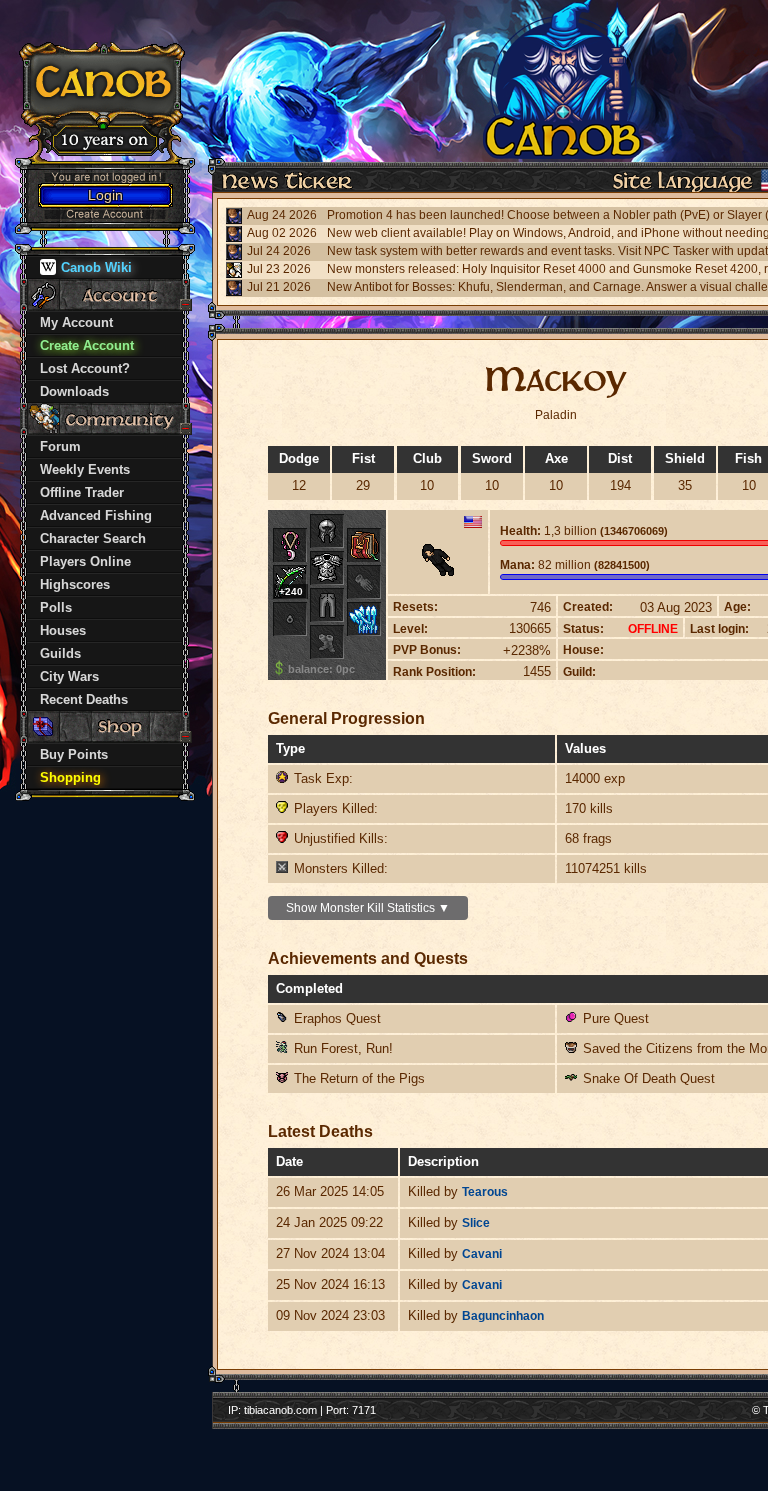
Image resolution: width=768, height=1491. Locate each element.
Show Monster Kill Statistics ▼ (368, 908)
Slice (476, 1223)
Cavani (482, 1254)
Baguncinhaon (503, 1316)
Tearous (485, 1192)
